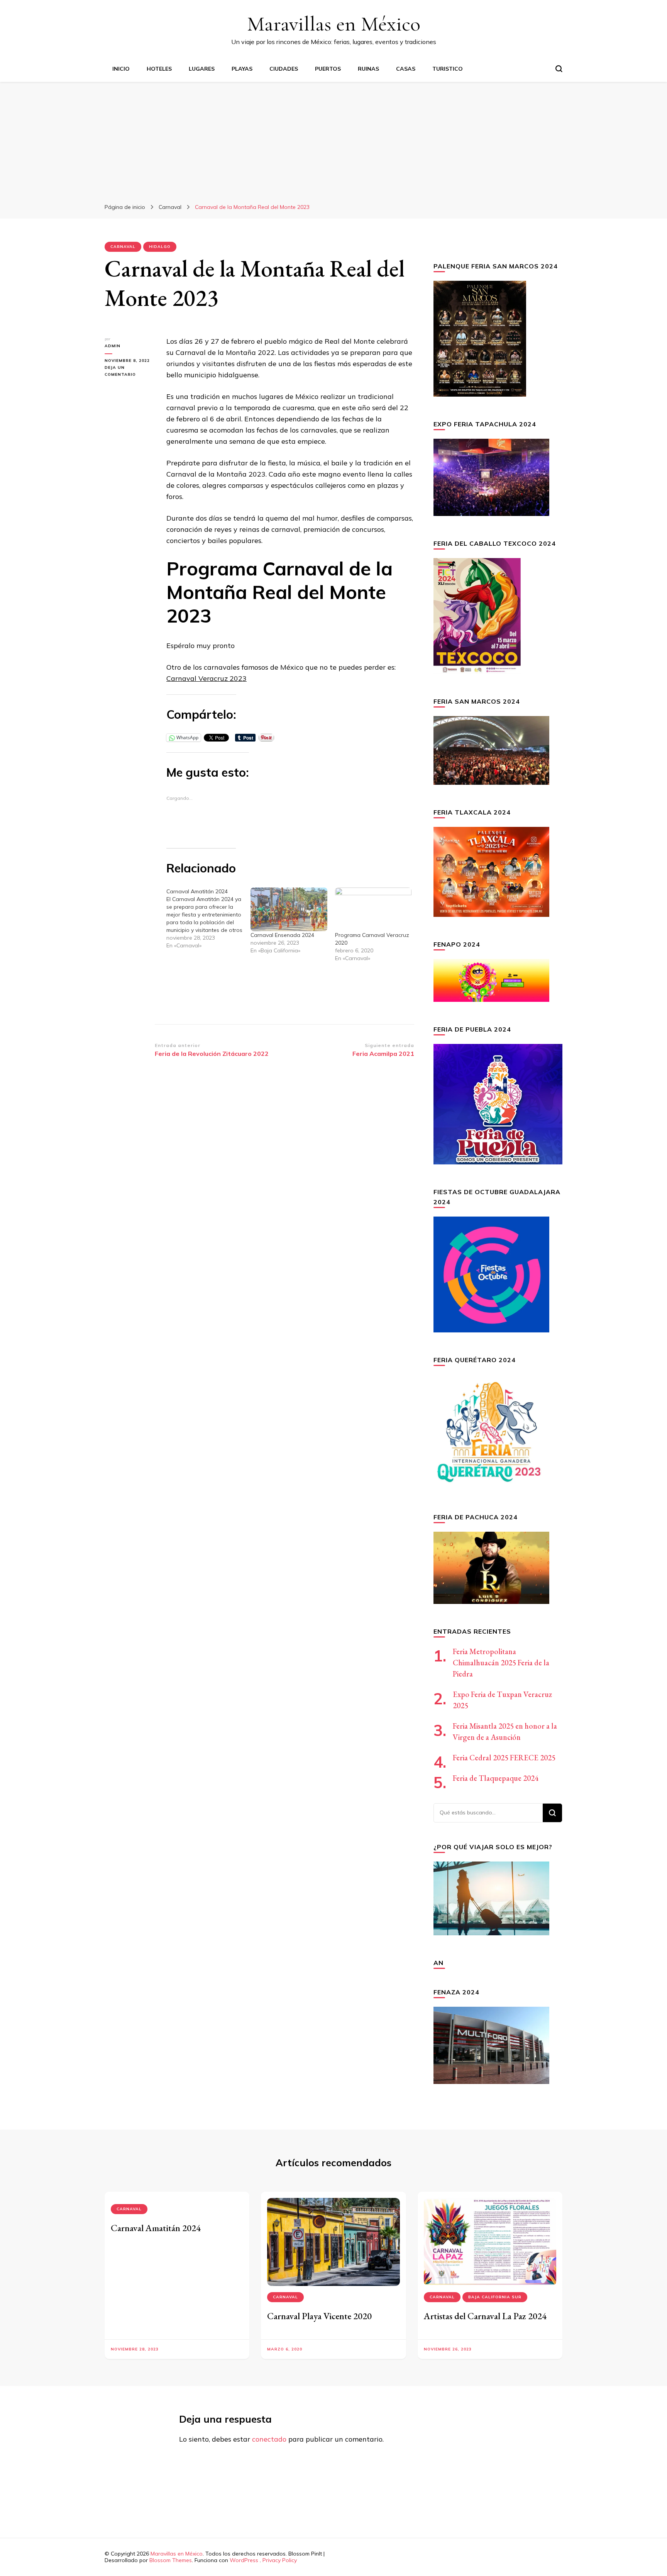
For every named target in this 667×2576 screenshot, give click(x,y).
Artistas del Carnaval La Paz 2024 (485, 2316)
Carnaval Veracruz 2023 (207, 678)
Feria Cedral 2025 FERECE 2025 (504, 1758)
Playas (242, 69)
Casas (406, 69)
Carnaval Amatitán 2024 (156, 2228)
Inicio (121, 69)
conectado (269, 2439)
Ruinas (368, 69)
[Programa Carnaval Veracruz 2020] (373, 909)
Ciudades (284, 69)
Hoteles (159, 69)
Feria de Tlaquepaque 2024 (496, 1778)
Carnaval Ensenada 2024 (282, 935)
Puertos (328, 69)
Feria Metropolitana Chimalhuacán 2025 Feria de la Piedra (501, 1663)
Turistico (448, 69)
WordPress (244, 2560)
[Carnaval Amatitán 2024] (208, 918)
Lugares (202, 69)
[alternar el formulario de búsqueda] (559, 69)
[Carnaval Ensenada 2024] (289, 909)
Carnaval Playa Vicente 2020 (319, 2316)
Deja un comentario (130, 372)
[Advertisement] (333, 140)
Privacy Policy (280, 2560)
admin (113, 346)
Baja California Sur (495, 2297)
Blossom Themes (171, 2560)
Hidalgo (160, 247)
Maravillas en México (334, 24)
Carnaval (123, 247)
